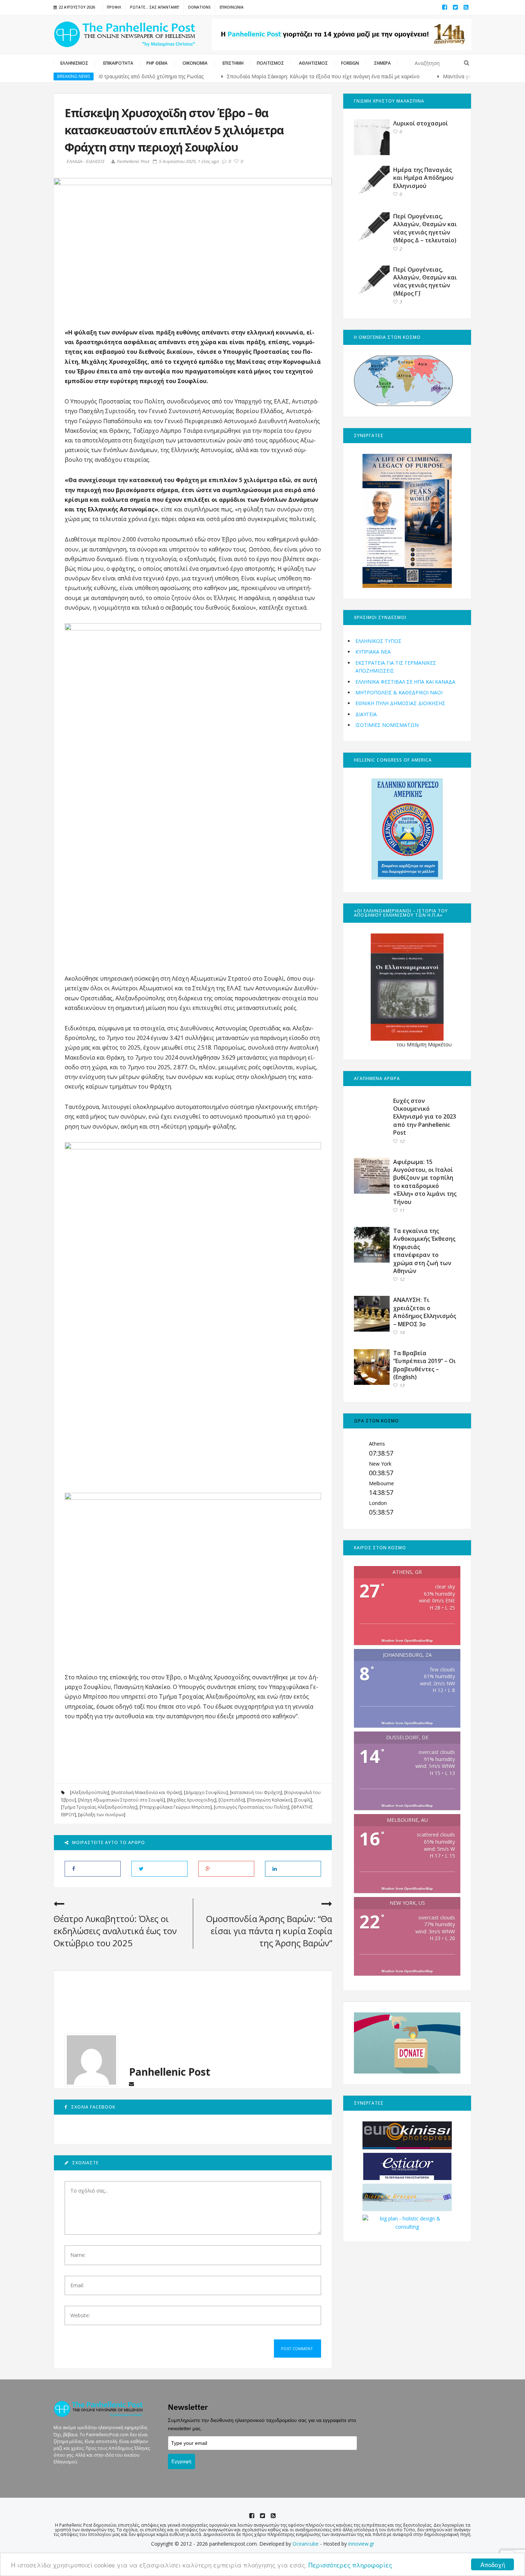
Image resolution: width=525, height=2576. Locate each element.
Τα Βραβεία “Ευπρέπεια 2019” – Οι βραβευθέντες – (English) (424, 1365)
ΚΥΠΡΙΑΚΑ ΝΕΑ (373, 652)
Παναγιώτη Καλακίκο (270, 1800)
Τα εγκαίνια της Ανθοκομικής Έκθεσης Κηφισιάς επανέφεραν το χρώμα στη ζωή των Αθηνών (424, 1251)
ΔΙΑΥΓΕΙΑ (366, 714)
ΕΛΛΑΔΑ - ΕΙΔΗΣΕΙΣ (85, 162)
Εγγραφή (181, 2461)
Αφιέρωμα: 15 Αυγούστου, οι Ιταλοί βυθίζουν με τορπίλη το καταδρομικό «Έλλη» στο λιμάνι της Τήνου (425, 1182)
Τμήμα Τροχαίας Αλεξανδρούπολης (99, 1807)
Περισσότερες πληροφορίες (350, 2565)
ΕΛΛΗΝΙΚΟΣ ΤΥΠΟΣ (378, 641)
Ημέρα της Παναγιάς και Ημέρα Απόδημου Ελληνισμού (423, 178)
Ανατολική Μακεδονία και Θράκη (147, 1792)
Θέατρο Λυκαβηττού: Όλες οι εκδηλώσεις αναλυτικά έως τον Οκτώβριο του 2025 (115, 1931)
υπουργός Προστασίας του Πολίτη (252, 1807)
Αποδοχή (493, 2564)
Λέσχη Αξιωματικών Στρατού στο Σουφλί (122, 1800)
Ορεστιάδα (232, 1800)
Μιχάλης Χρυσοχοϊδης (192, 1800)
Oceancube (306, 2544)
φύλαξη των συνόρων (102, 1815)
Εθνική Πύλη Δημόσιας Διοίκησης (400, 703)
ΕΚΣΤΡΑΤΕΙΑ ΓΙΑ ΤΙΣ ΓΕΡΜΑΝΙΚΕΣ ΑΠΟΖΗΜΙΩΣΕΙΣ (396, 667)
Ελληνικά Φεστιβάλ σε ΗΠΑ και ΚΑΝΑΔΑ (405, 682)
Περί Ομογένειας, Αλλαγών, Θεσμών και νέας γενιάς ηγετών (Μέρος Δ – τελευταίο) (425, 228)
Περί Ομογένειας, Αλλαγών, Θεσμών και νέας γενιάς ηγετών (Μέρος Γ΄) (425, 281)
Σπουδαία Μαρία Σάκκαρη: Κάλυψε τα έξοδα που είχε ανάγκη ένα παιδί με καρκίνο (272, 76)
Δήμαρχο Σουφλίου (206, 1792)
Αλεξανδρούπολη (90, 1792)
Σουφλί (303, 1800)
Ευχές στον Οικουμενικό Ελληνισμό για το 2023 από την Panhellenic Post (425, 1117)
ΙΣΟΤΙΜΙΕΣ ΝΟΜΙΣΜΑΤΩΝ (387, 725)
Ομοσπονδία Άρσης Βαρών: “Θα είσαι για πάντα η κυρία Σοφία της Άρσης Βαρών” (269, 1931)
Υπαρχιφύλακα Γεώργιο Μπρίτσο (176, 1807)
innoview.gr (361, 2544)
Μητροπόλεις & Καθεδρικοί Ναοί (399, 692)
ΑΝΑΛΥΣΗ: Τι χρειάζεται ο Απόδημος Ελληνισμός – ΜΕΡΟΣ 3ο (425, 1312)
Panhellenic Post (133, 161)
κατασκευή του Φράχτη (256, 1792)
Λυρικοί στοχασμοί (421, 123)
